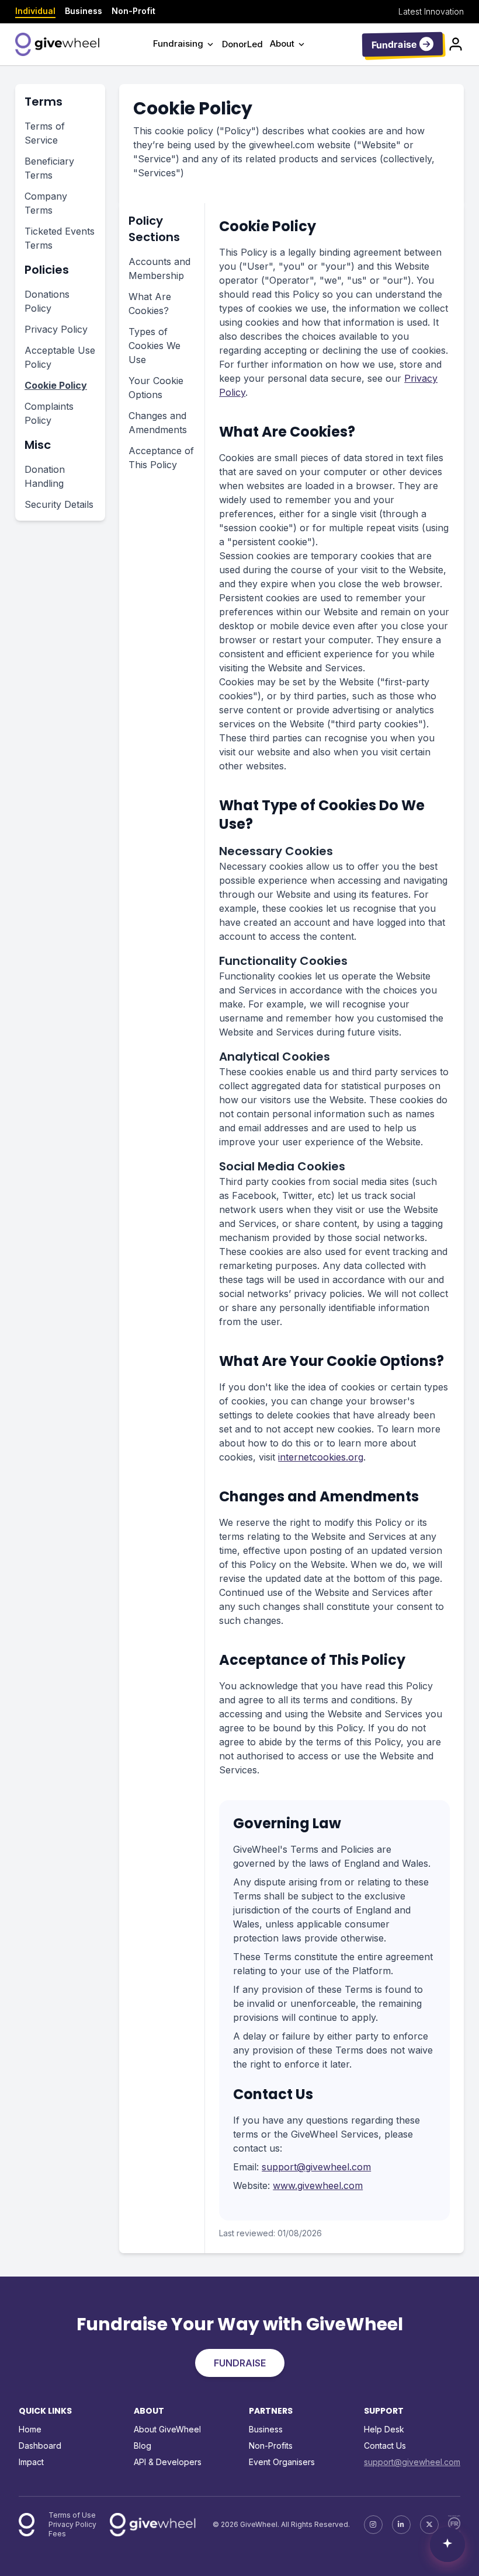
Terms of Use (72, 2515)
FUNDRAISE (240, 2363)
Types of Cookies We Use (155, 346)
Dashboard (40, 2446)
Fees (57, 2534)
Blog (143, 2446)
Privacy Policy (56, 329)
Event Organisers (282, 2462)
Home (30, 2429)
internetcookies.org (321, 1457)
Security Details (59, 504)
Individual (35, 11)
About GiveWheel (167, 2429)
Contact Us (385, 2446)
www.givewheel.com (318, 2185)
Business (84, 11)
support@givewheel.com (316, 2167)
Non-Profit (133, 11)
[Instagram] (373, 2525)
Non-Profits (271, 2446)
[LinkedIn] (401, 2525)
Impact (31, 2462)
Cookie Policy (56, 385)
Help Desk (384, 2429)
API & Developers (168, 2462)
